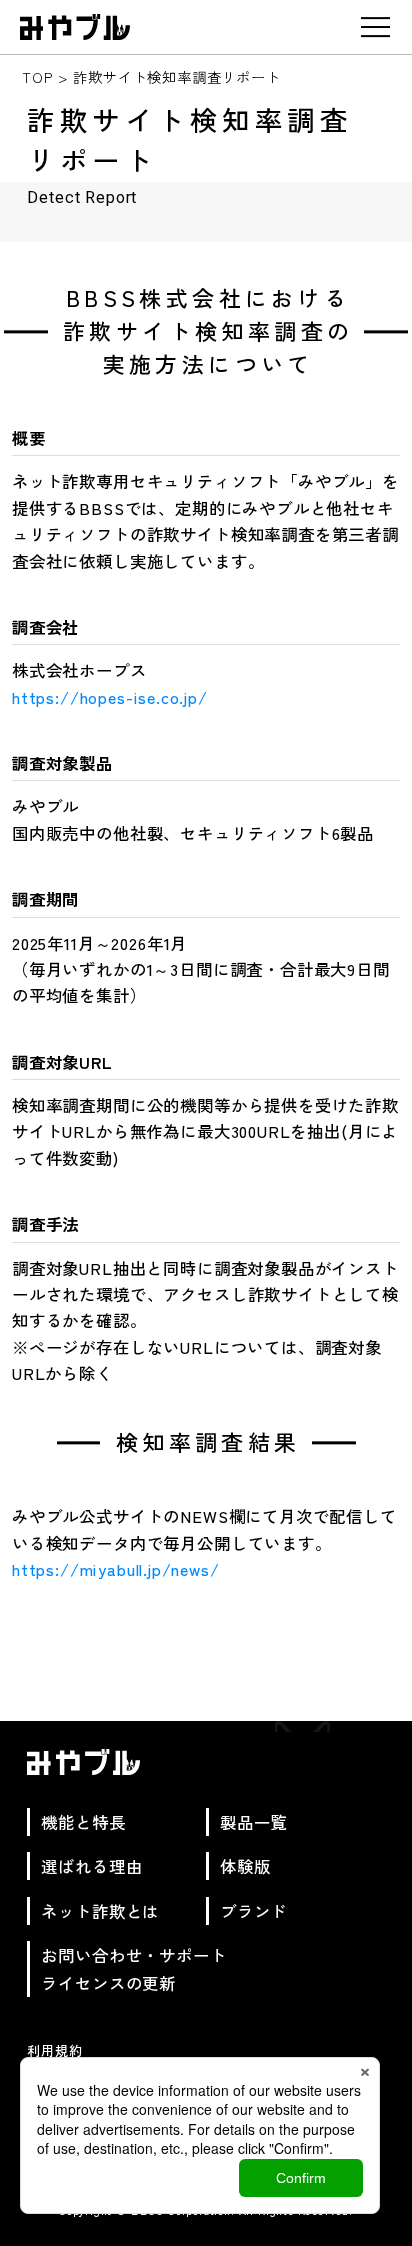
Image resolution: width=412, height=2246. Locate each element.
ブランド (253, 1911)
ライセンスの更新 (108, 1983)
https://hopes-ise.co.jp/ (110, 697)
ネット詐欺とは (100, 1911)
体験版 (245, 1866)
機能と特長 (83, 1822)
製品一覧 (253, 1822)
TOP (37, 76)
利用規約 (54, 2050)
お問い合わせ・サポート (133, 1955)
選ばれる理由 (91, 1866)
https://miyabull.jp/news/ (116, 1569)
